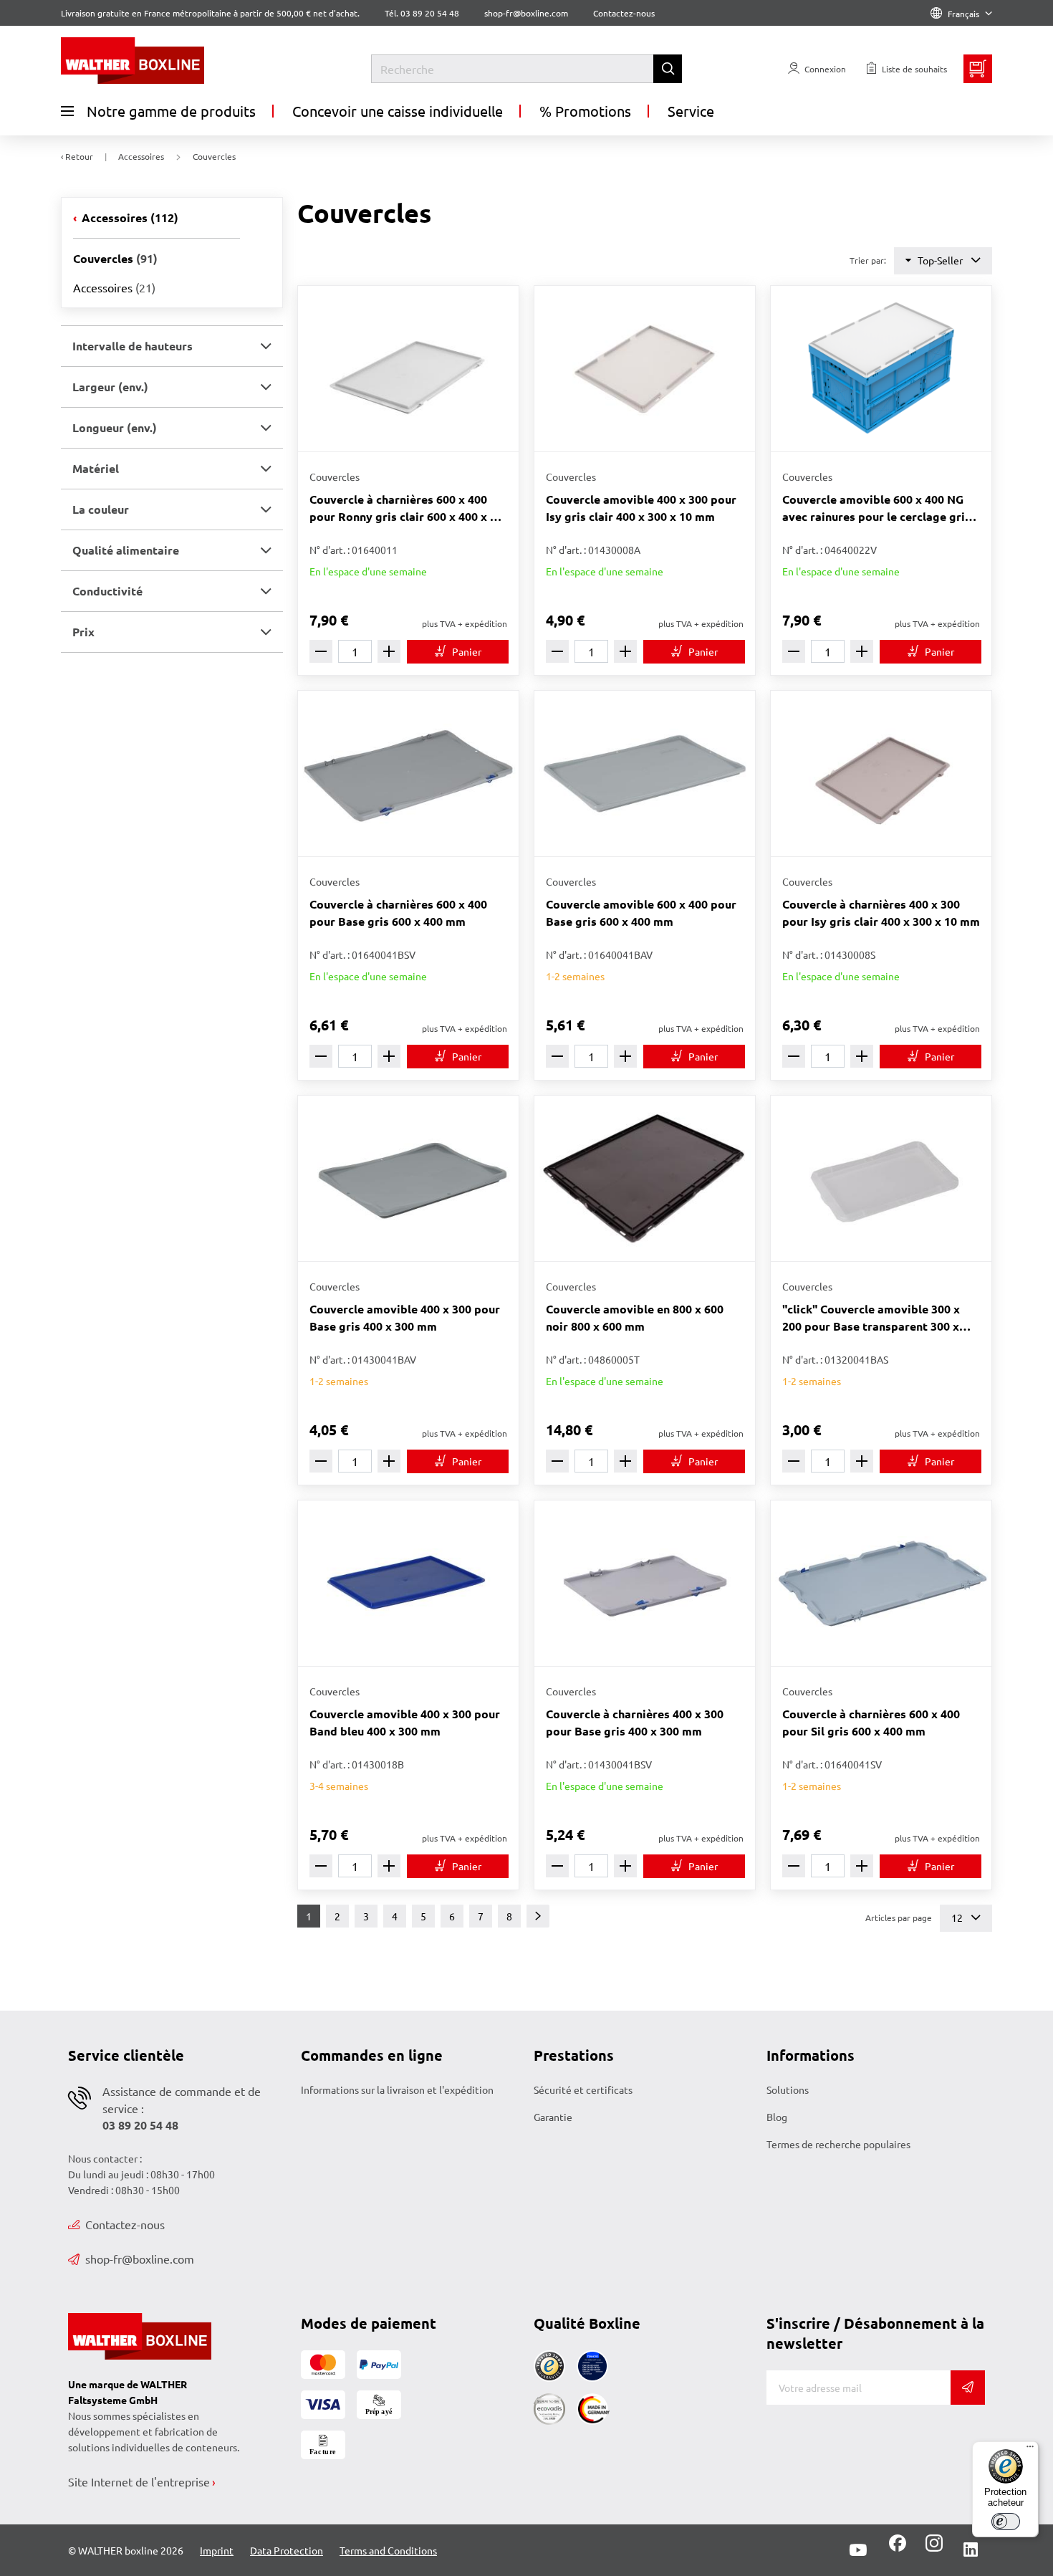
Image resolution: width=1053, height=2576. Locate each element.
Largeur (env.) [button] (110, 387)
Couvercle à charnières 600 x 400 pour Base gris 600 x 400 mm (398, 913)
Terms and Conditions (388, 2550)
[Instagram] (931, 2548)
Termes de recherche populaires (838, 2144)
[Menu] (1030, 2450)
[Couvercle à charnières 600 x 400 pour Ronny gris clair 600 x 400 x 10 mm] (408, 369)
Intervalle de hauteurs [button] (133, 346)
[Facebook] (898, 2548)
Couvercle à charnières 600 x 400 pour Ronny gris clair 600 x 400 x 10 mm (406, 508)
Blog (777, 2117)
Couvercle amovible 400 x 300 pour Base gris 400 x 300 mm (405, 1317)
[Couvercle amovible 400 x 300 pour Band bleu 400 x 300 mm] (408, 1583)
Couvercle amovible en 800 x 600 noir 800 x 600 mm (635, 1317)
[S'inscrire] (968, 2388)
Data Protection (287, 2550)
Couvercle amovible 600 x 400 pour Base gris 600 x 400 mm (641, 913)
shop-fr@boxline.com (140, 2259)
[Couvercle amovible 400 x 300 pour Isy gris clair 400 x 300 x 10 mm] (645, 369)
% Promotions (585, 111)
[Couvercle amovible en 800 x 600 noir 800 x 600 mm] (645, 1178)
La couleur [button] (101, 509)
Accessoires (129, 217)
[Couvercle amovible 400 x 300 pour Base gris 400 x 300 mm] (408, 1178)
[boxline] (177, 61)
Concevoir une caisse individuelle (398, 111)
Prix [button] (83, 632)
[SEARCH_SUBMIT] (668, 69)
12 (958, 1917)
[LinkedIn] (971, 2550)
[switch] (1006, 2522)
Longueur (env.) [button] (115, 427)
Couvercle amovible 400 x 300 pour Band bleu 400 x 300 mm (405, 1722)
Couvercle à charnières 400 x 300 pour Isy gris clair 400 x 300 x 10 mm (881, 913)
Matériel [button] (96, 468)
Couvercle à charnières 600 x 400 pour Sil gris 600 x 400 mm (871, 1722)
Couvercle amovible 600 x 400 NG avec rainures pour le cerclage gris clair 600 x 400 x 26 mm (876, 508)
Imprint (217, 2550)
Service (691, 111)
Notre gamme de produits (171, 111)
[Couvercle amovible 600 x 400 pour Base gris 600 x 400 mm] (645, 774)
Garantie (553, 2117)
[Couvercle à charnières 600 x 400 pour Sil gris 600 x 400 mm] (881, 1583)
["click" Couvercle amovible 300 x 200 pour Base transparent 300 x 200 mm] (881, 1178)
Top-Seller (940, 260)
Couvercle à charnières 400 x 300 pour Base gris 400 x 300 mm (635, 1722)
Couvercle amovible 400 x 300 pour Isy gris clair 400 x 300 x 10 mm (641, 508)
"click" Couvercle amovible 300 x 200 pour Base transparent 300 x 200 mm (871, 1318)
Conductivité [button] (107, 591)
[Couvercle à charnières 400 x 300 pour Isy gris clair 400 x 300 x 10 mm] (881, 774)
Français (963, 14)
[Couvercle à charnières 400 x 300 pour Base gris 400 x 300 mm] (645, 1583)
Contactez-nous (624, 13)
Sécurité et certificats (583, 2089)
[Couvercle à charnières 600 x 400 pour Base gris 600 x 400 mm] (408, 774)
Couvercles (115, 258)
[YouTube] (858, 2550)
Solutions (788, 2089)
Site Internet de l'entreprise (139, 2481)
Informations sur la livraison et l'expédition (397, 2089)
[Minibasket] (978, 69)
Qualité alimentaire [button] (126, 550)
